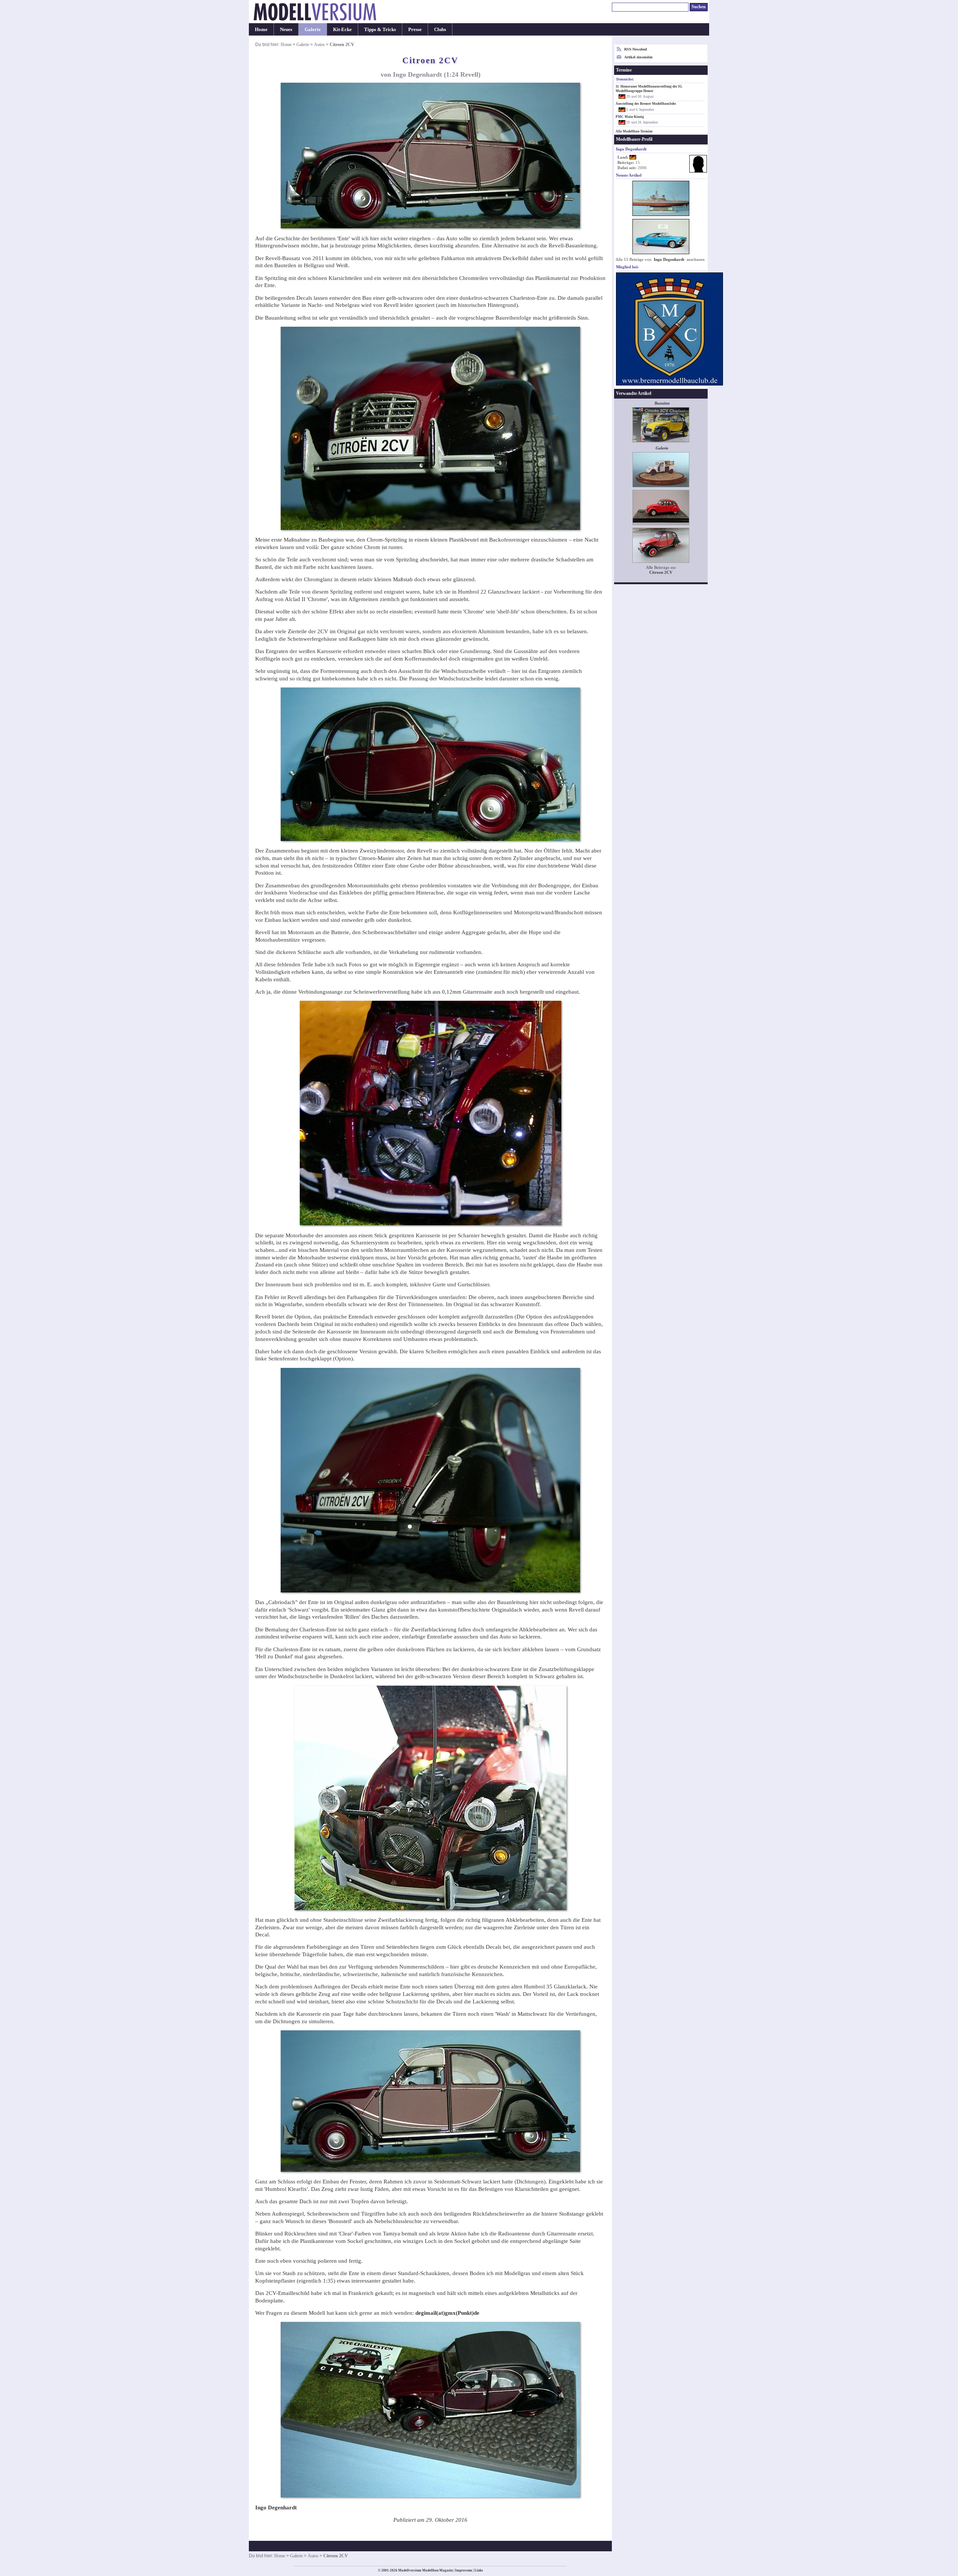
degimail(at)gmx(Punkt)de (447, 2313)
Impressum (464, 2570)
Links (479, 2570)
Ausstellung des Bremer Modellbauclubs (646, 104)
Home (261, 29)
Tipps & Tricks (380, 29)
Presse (415, 29)
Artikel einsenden (638, 57)
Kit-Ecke (342, 29)
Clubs (440, 29)
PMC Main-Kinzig (630, 117)
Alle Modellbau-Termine (634, 131)
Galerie (313, 29)
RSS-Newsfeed (636, 49)
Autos (319, 45)
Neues (286, 29)
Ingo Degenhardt (669, 260)
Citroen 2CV (661, 572)
